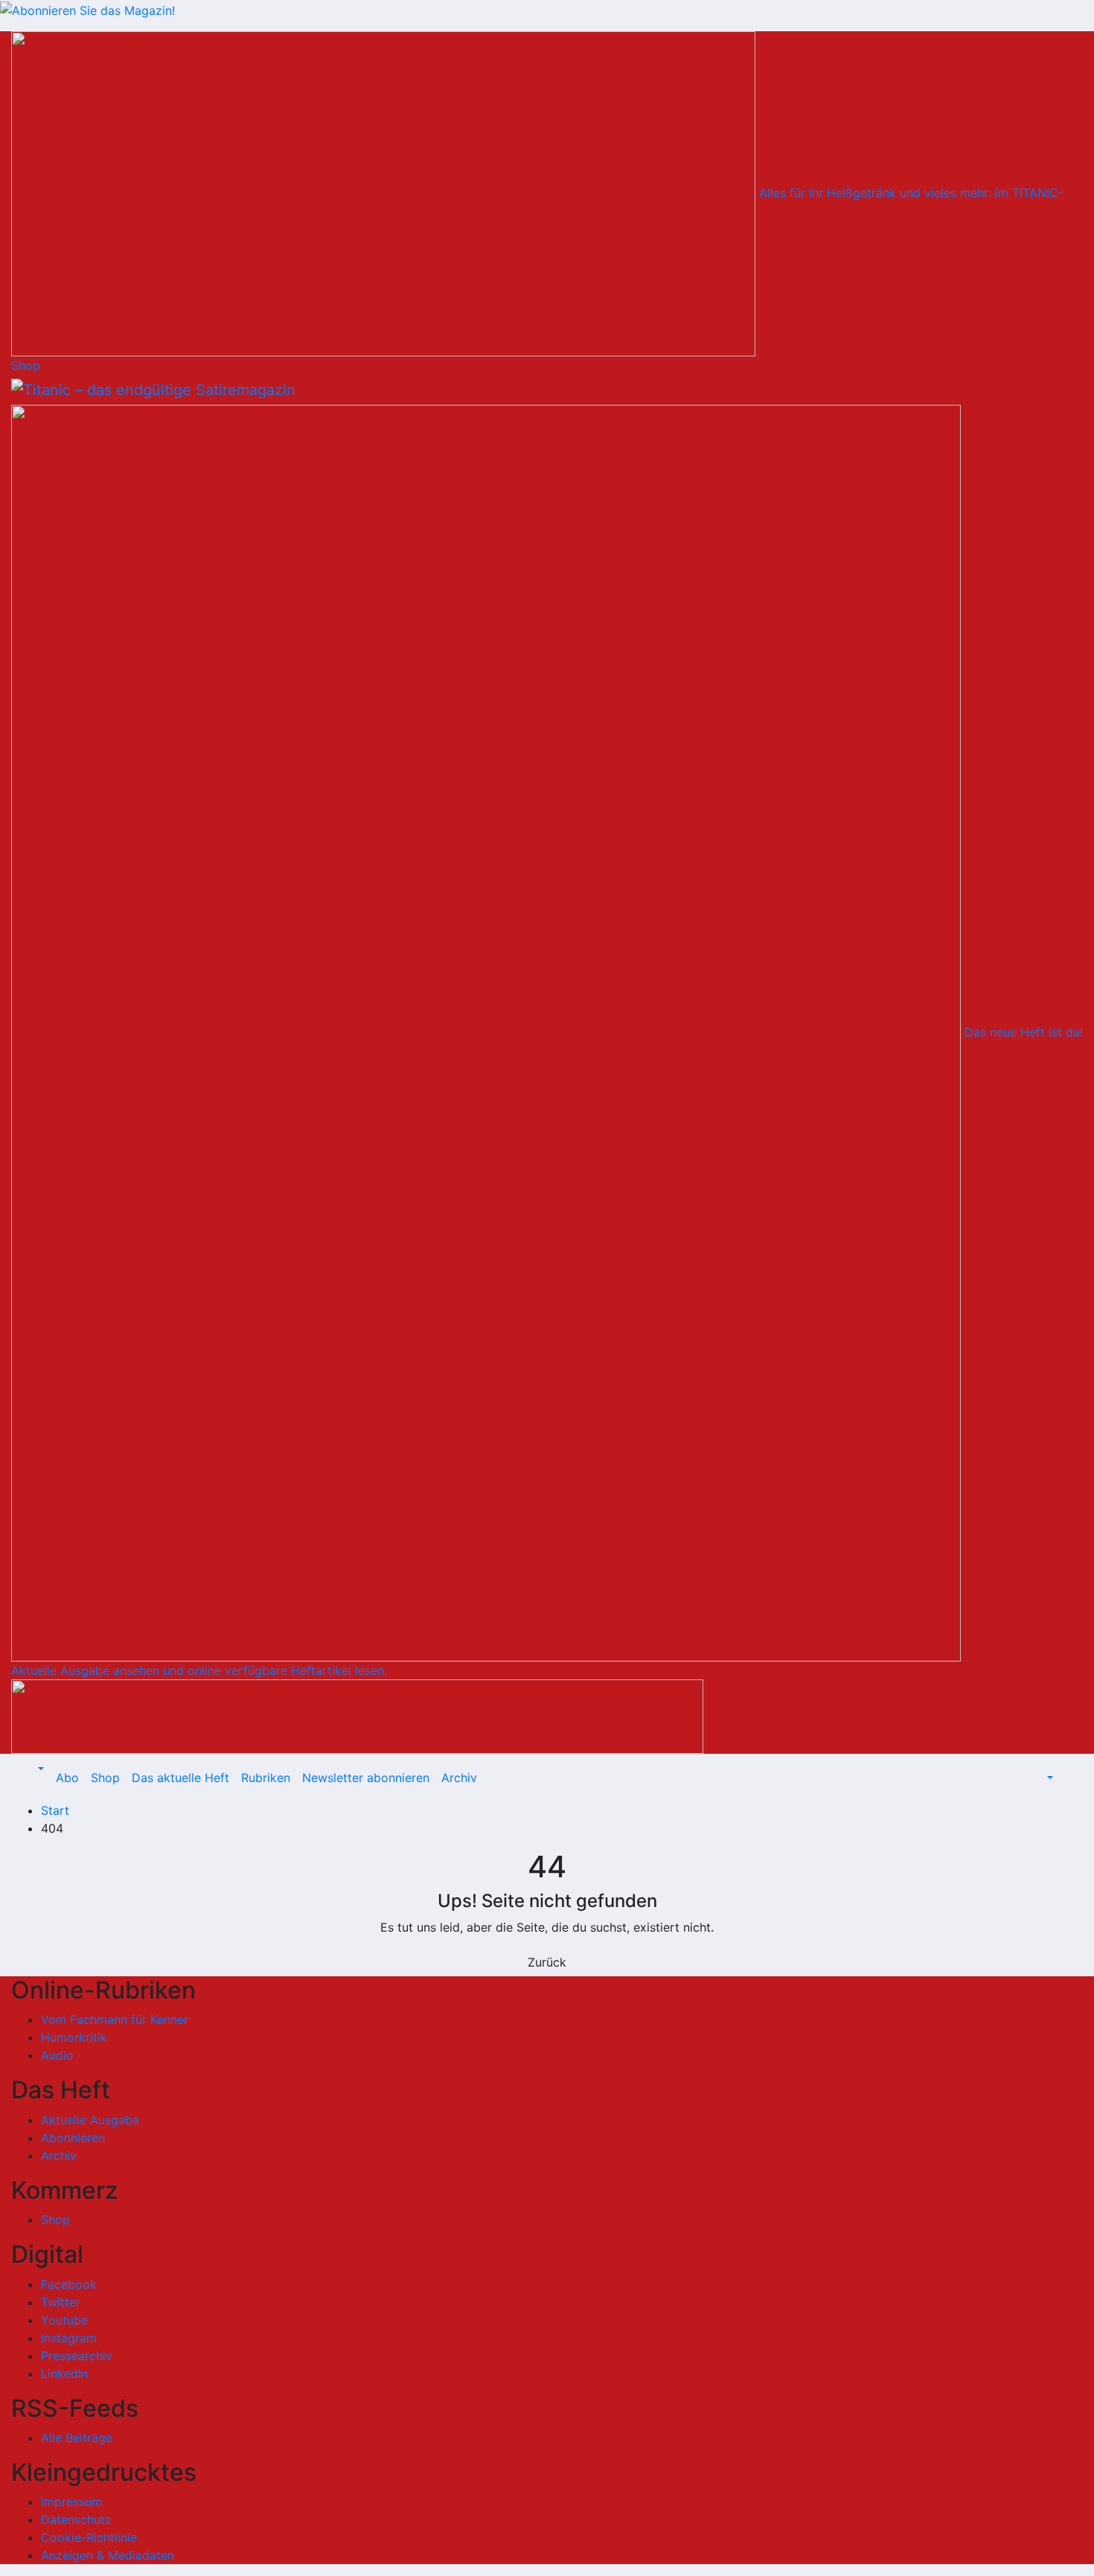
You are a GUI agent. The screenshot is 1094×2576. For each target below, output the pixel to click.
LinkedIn (64, 2374)
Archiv (459, 1778)
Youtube (64, 2320)
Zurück (547, 1962)
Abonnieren (73, 2138)
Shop (105, 1778)
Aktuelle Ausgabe (90, 2120)
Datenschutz (76, 2519)
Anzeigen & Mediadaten (108, 2555)
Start (55, 1810)
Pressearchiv (77, 2356)
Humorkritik (74, 2037)
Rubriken (266, 1778)
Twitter (61, 2302)
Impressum (71, 2502)
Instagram (69, 2338)
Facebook (69, 2284)
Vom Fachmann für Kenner (115, 2019)
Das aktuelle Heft (180, 1778)
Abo (67, 1778)
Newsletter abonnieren (366, 1778)
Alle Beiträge (77, 2438)
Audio (57, 2055)
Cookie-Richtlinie (89, 2537)
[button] (39, 1769)
